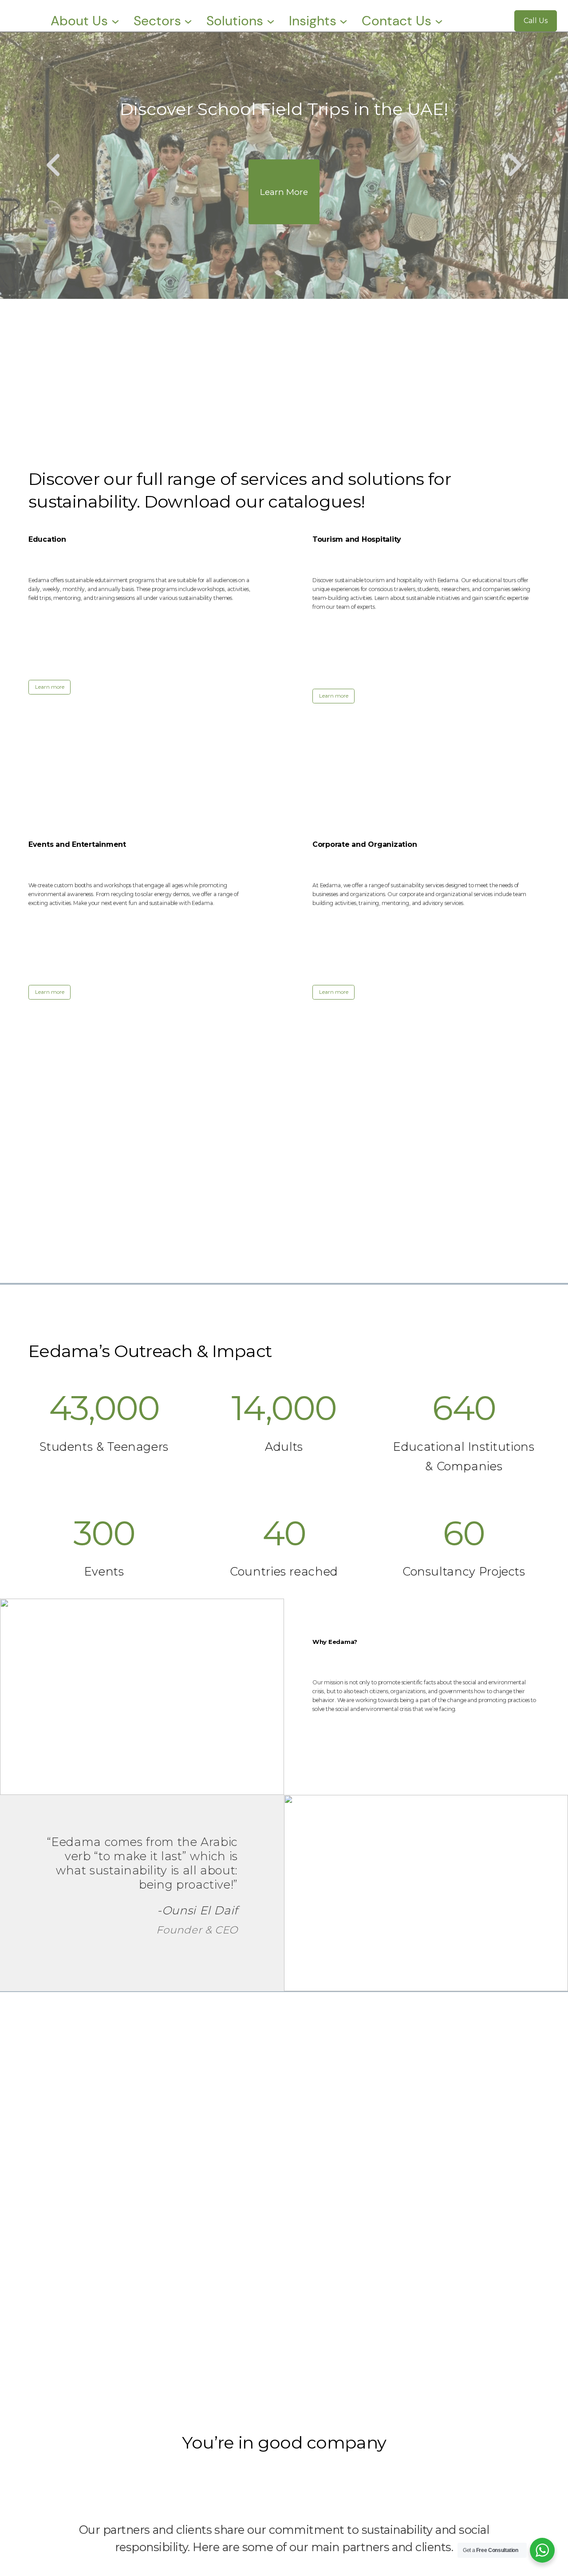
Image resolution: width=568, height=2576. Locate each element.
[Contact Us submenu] (439, 21)
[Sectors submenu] (188, 21)
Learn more (50, 687)
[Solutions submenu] (271, 21)
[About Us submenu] (115, 21)
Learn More (284, 192)
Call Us (536, 21)
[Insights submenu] (343, 21)
